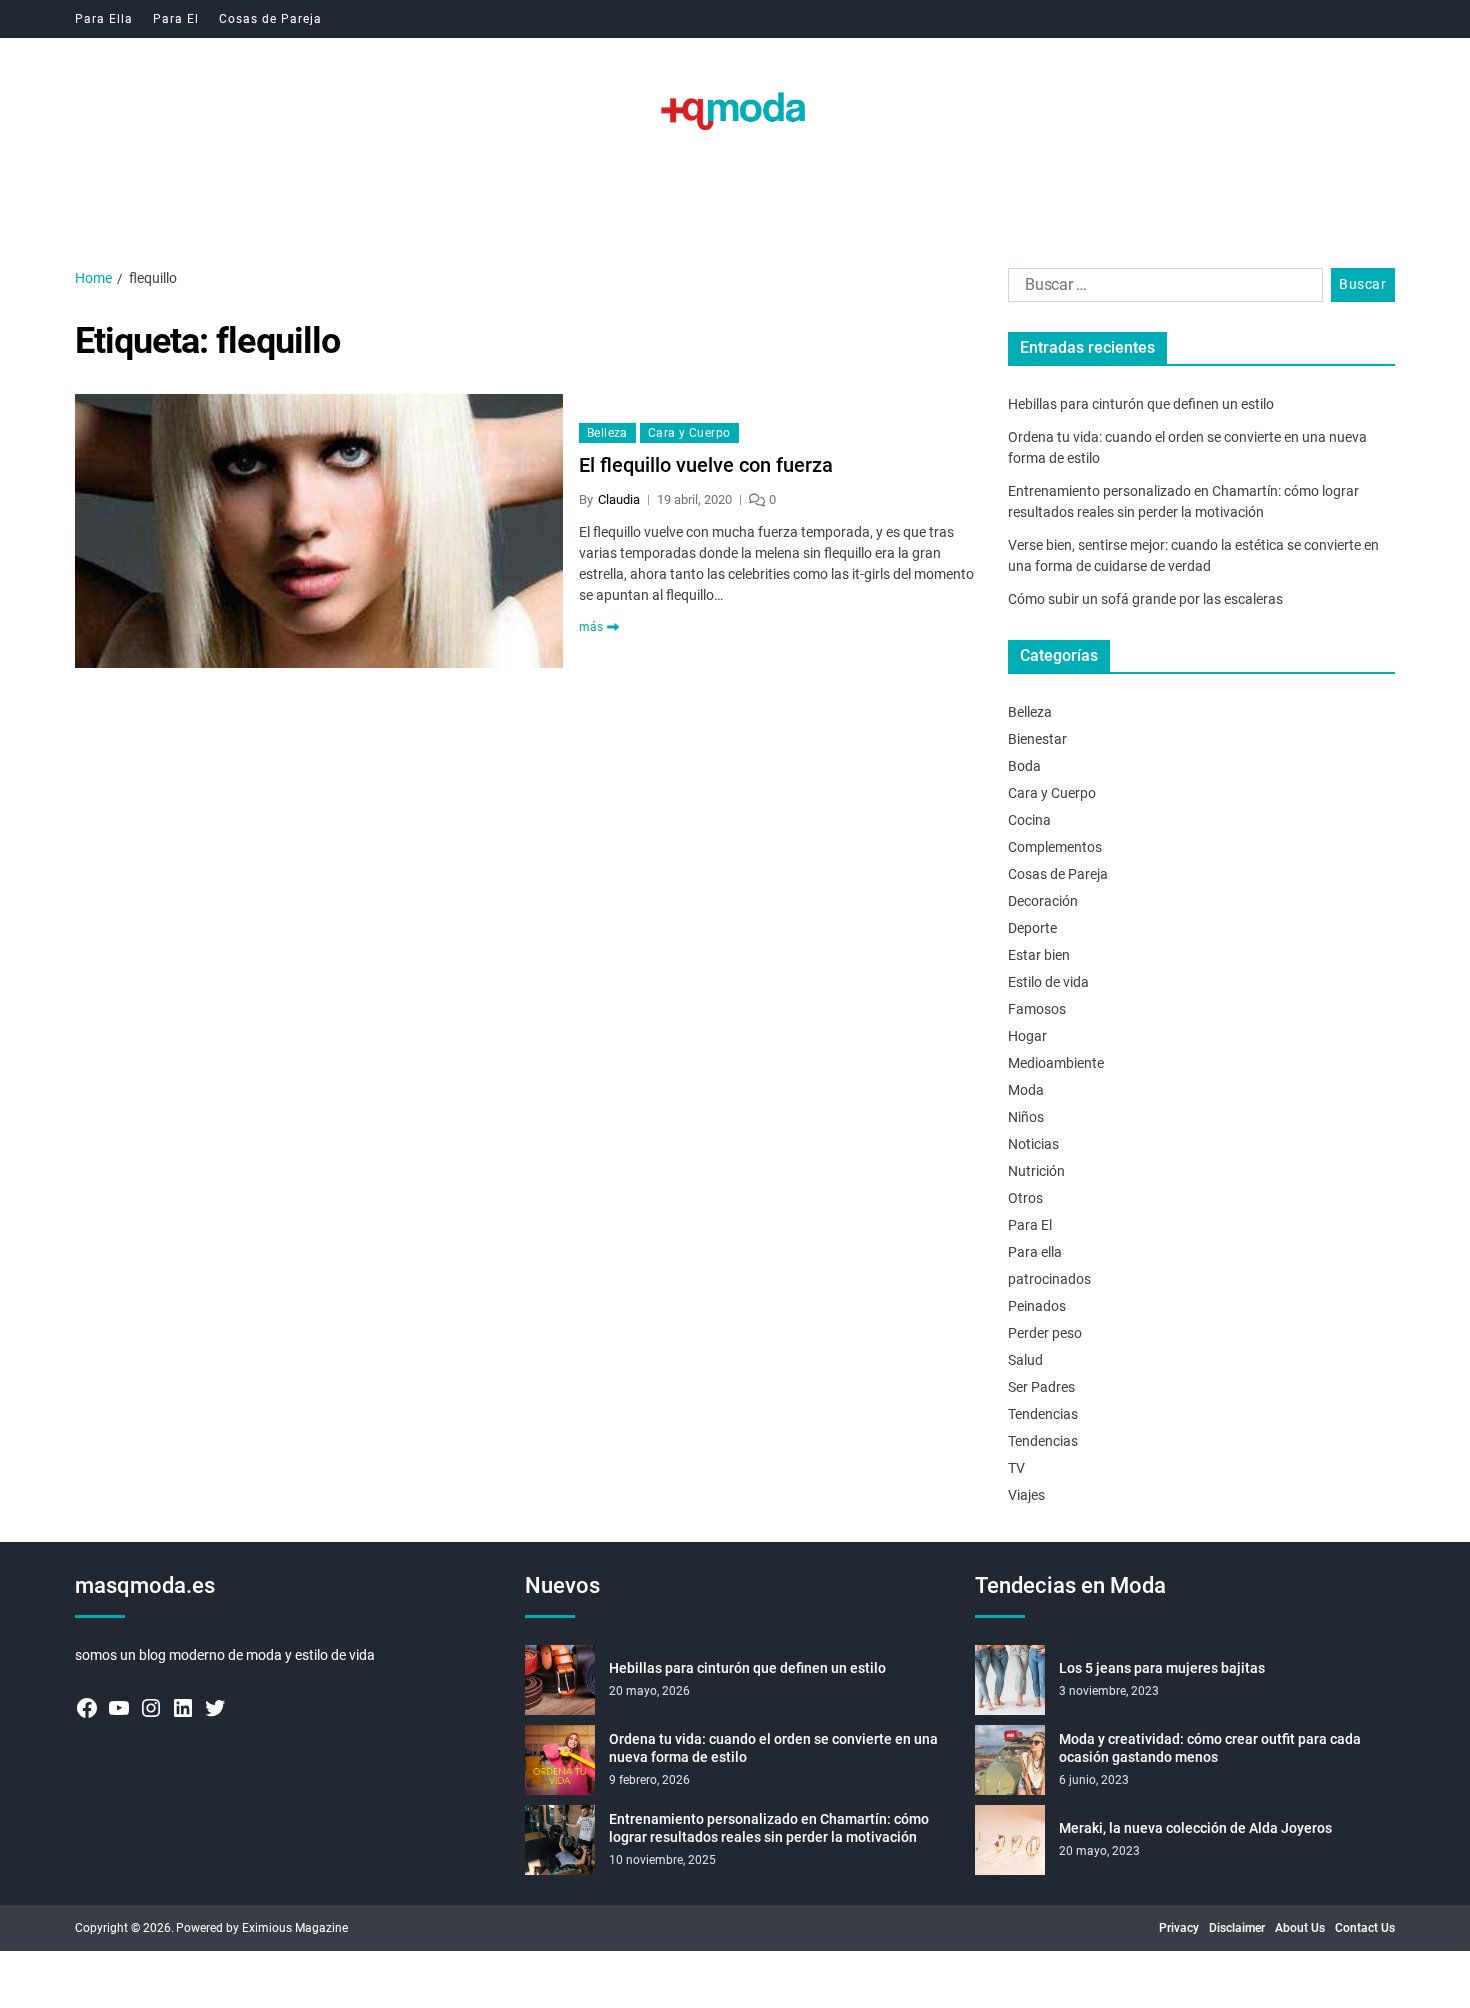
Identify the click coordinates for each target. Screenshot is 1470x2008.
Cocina (1029, 820)
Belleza (607, 433)
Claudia (619, 499)
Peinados (1037, 1306)
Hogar (1027, 1036)
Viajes (1026, 1495)
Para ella (1035, 1252)
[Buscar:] (1161, 289)
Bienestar (1037, 739)
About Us (1300, 1928)
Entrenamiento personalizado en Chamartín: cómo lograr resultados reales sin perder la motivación (769, 1828)
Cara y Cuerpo (689, 433)
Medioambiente (1056, 1063)
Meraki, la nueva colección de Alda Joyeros (1195, 1828)
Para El (176, 19)
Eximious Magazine (295, 1928)
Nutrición (1036, 1171)
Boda (1024, 766)
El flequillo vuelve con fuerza (706, 465)
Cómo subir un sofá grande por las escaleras (1145, 599)
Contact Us (1365, 1928)
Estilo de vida (1048, 982)
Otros (1025, 1198)
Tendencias (1043, 1414)
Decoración (1043, 901)
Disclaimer (1237, 1928)
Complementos (1055, 847)
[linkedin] (183, 1708)
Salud (1025, 1360)
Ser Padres (1041, 1387)
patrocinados (1049, 1279)
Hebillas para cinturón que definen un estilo (1141, 404)
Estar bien (1039, 955)
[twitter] (215, 1708)
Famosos (1037, 1009)
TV (1016, 1468)
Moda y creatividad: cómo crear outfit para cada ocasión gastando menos (1210, 1748)
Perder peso (1045, 1333)
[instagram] (151, 1708)
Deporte (1032, 928)
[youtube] (119, 1708)
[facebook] (87, 1708)
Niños (1026, 1117)
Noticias (1033, 1144)
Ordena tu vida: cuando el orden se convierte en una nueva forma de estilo (773, 1748)
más (591, 627)
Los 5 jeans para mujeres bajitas (1162, 1668)
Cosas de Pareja (270, 19)
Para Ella (104, 19)
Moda (1026, 1090)
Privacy (1179, 1928)
